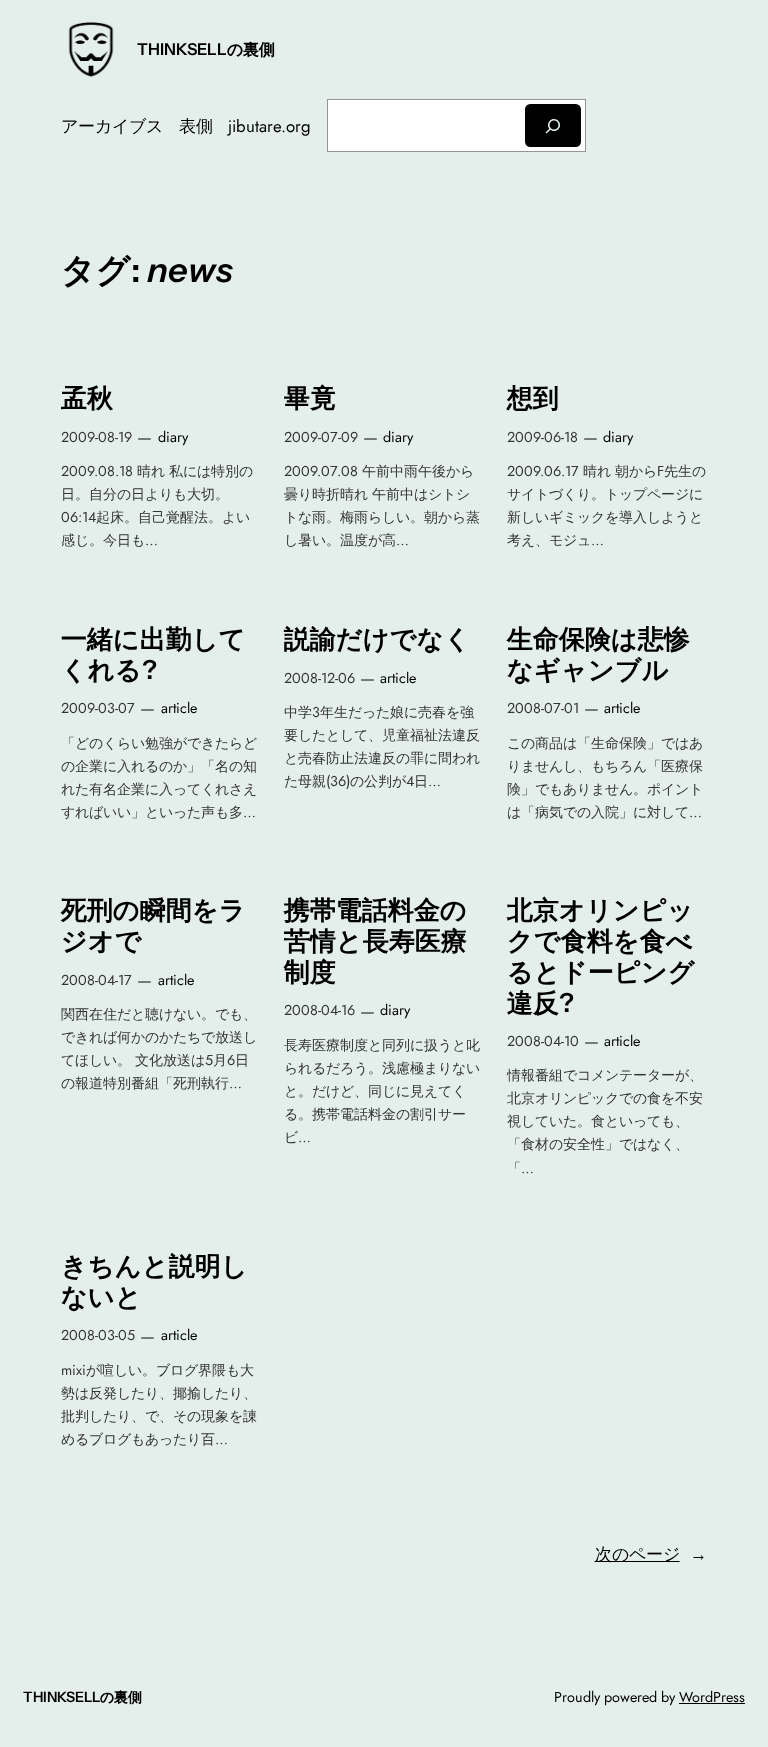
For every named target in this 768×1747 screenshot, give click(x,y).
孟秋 (87, 398)
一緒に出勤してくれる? (153, 654)
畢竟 (310, 398)
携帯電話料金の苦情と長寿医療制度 (375, 941)
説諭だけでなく (377, 639)
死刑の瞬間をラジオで (153, 925)
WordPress (712, 1697)
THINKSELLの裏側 (206, 49)
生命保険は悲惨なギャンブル (598, 654)
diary (173, 437)
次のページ (651, 1554)
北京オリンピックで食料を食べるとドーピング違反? (601, 956)
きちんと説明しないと (154, 1281)
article (179, 708)
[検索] (553, 125)
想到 (533, 398)
